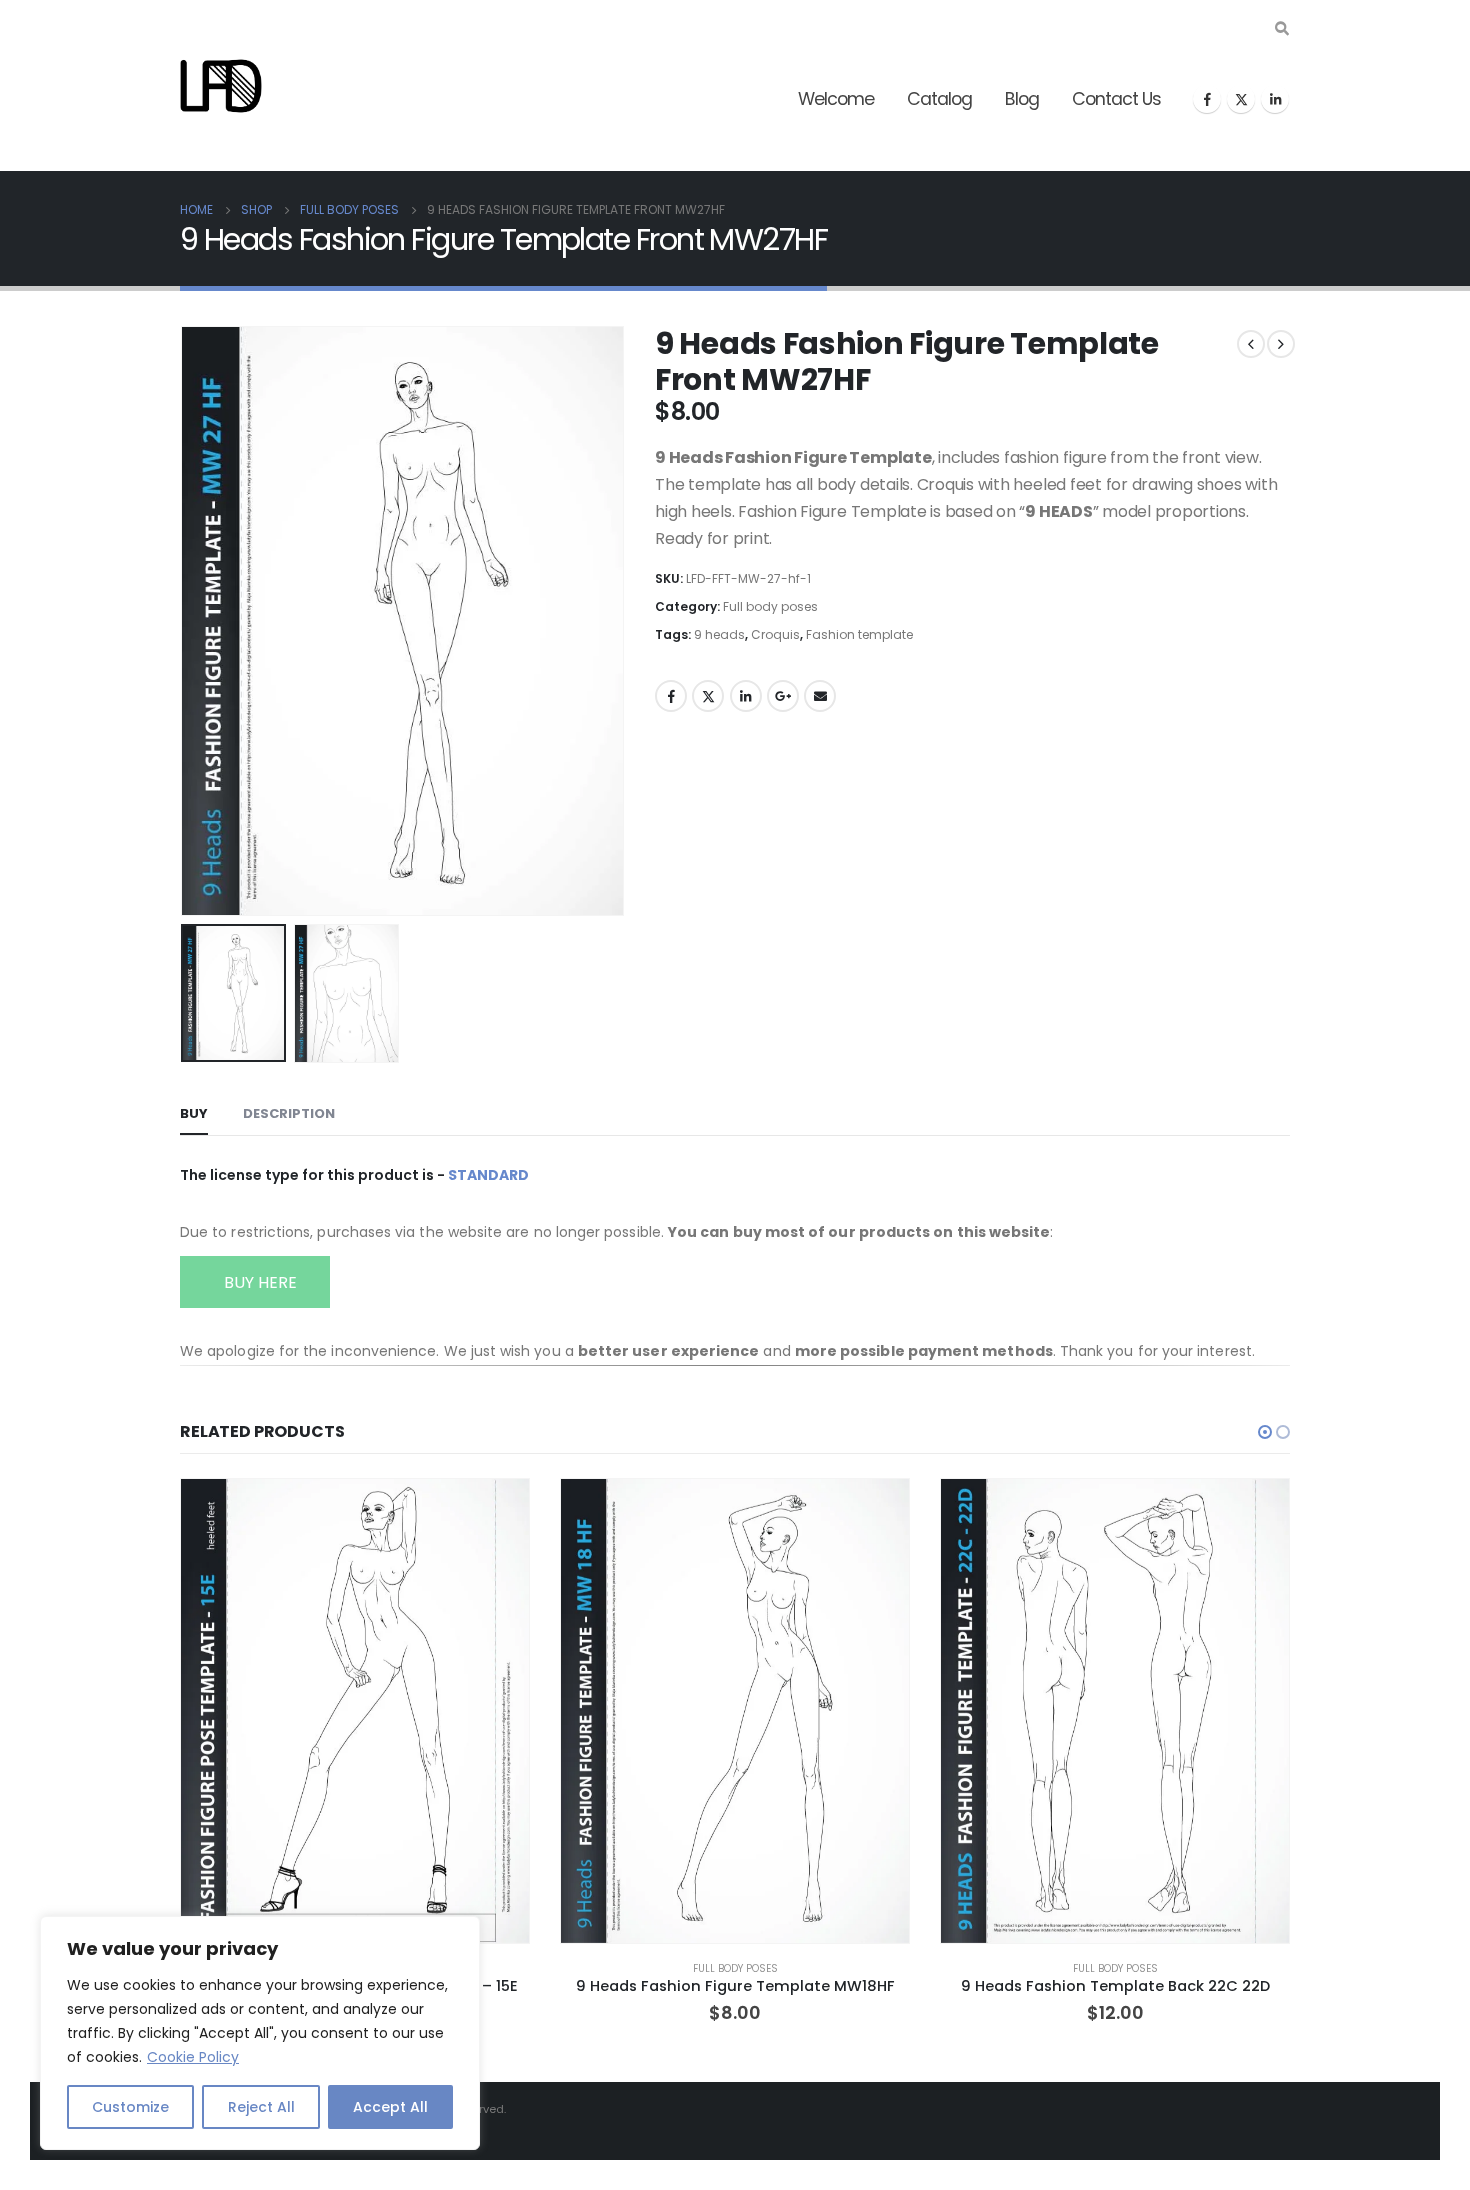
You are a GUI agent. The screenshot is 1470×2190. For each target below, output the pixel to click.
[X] (1241, 99)
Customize (130, 2107)
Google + (783, 696)
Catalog (939, 99)
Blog (1022, 99)
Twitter (708, 696)
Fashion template (859, 634)
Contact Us (1116, 99)
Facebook (671, 696)
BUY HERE (258, 1282)
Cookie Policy (193, 2057)
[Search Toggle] (1281, 29)
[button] (185, 621)
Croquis (775, 634)
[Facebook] (1207, 99)
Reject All (261, 2107)
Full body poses (770, 606)
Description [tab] (289, 1113)
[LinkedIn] (1275, 99)
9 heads (719, 634)
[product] (355, 1711)
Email (820, 696)
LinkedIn (746, 696)
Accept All (390, 2107)
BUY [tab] (194, 1113)
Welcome (836, 99)
